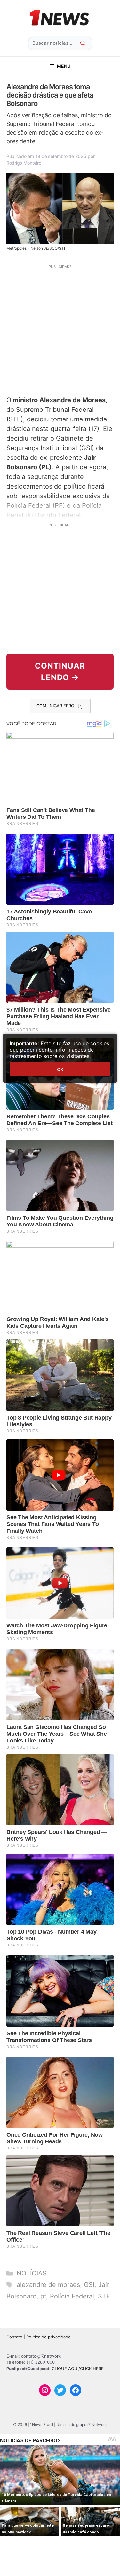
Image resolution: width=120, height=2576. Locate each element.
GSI (89, 2285)
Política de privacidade (48, 2337)
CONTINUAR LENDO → (60, 672)
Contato (14, 2337)
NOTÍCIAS (32, 2273)
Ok (60, 1069)
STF (104, 2296)
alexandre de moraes (48, 2285)
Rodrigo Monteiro (24, 163)
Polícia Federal (72, 2296)
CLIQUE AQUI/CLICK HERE (78, 2369)
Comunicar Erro (55, 706)
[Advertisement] (60, 329)
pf (43, 2296)
